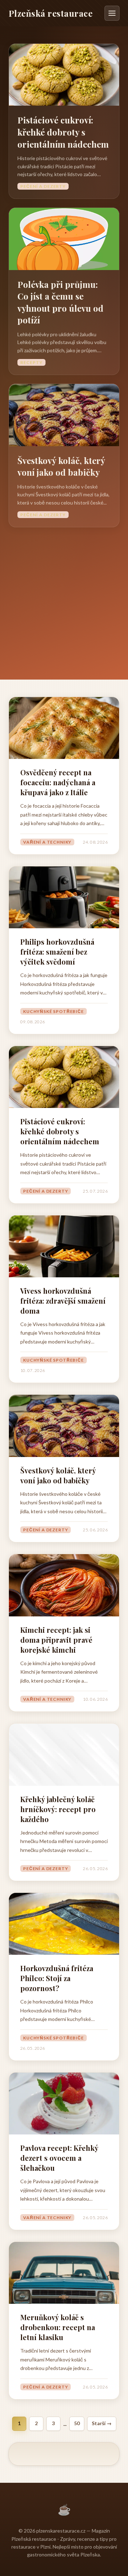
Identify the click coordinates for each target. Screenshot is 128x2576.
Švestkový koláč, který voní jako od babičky (61, 466)
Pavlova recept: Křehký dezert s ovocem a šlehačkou (59, 2158)
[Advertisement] (64, 595)
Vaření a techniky (47, 842)
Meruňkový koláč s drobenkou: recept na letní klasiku (58, 2327)
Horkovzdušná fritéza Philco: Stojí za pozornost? (57, 1978)
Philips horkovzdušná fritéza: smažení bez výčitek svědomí (57, 952)
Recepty (31, 362)
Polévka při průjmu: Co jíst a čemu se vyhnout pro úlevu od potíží (60, 302)
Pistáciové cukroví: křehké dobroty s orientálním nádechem (63, 132)
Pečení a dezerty (43, 186)
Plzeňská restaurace (50, 13)
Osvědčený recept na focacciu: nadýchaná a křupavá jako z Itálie (58, 782)
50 (77, 2423)
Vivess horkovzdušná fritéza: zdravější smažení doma (63, 1301)
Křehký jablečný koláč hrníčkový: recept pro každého (58, 1809)
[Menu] (112, 13)
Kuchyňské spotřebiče (54, 1011)
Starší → (102, 2423)
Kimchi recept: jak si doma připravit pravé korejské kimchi (56, 1640)
